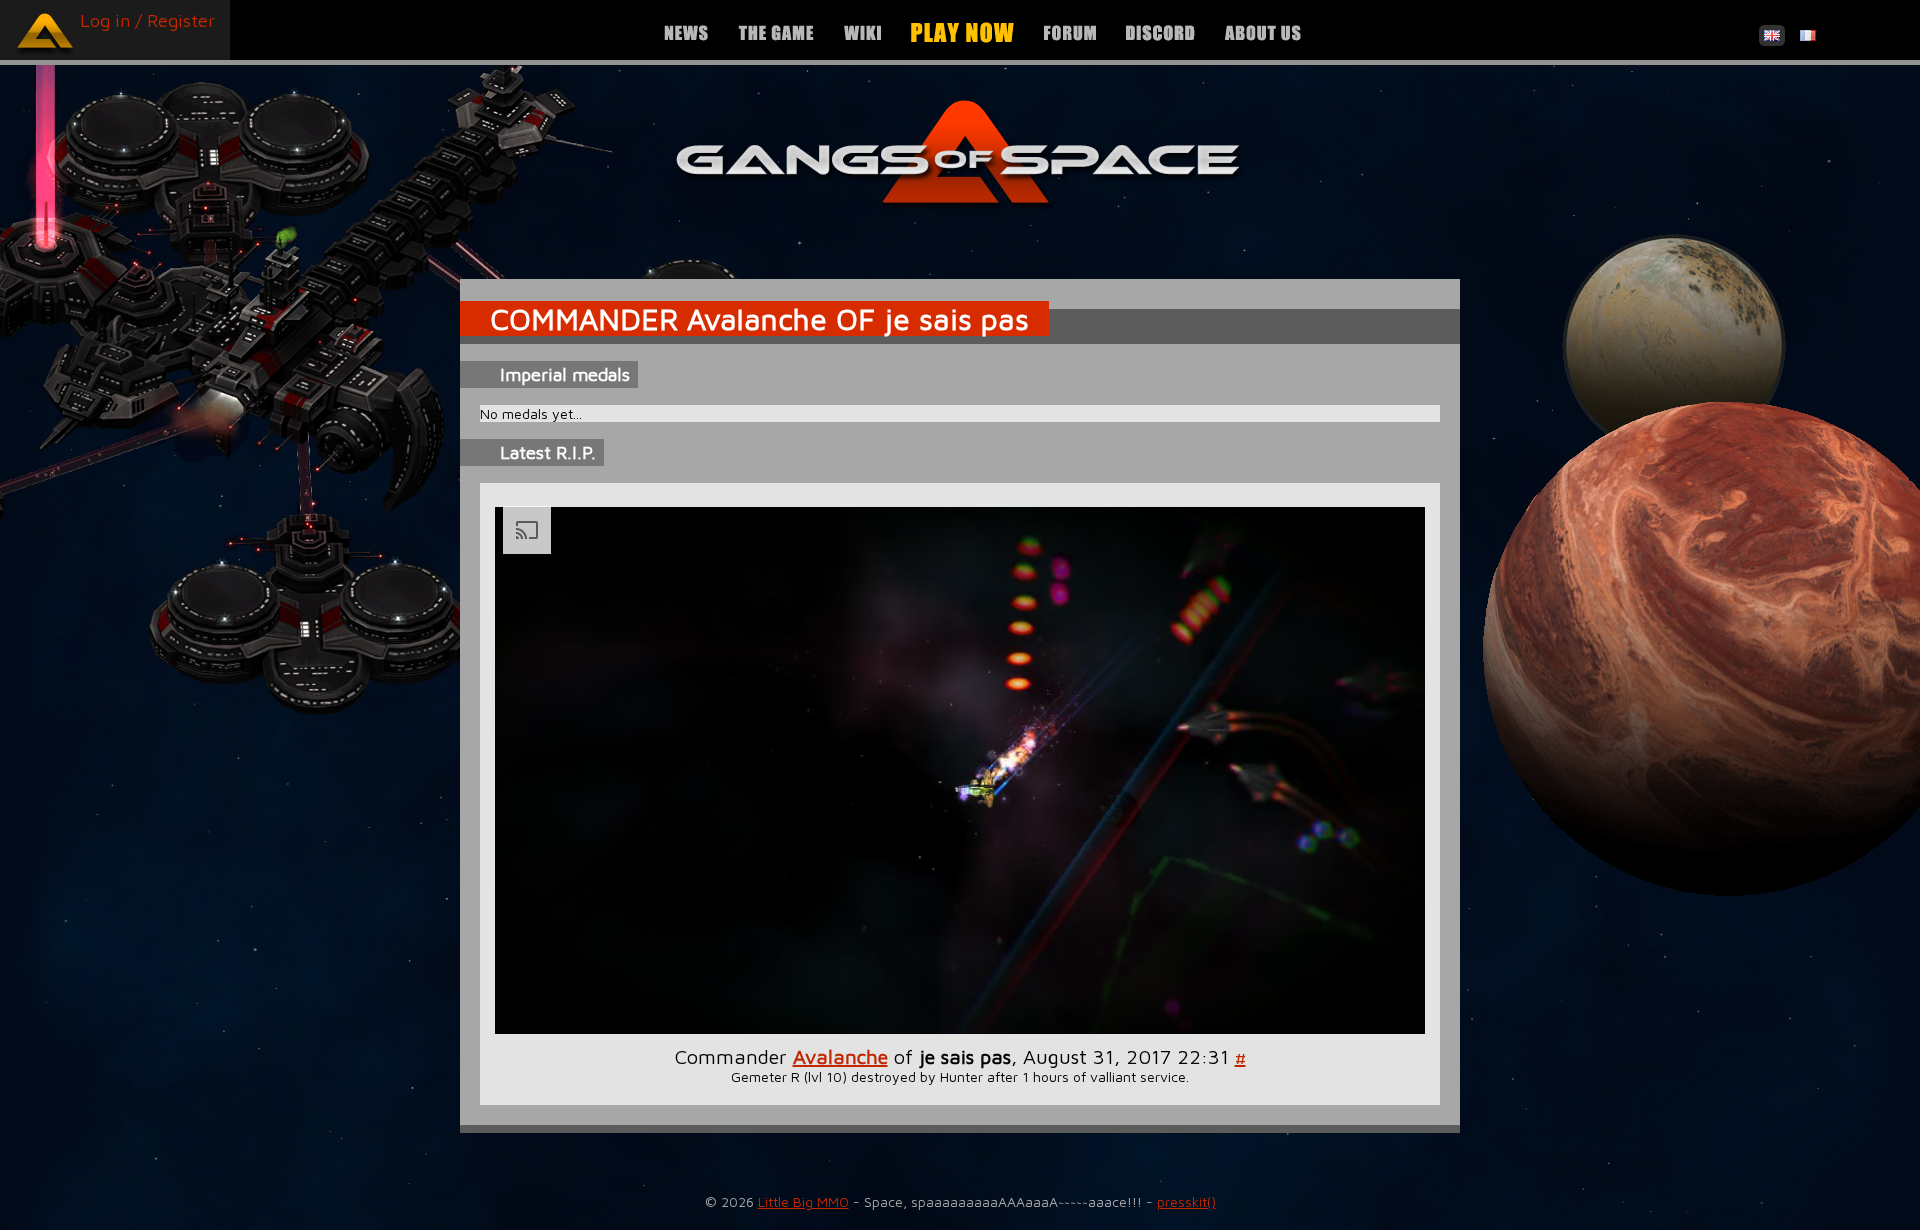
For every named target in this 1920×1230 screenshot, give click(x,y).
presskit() (1186, 1201)
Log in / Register (147, 20)
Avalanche (840, 1056)
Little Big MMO (803, 1201)
